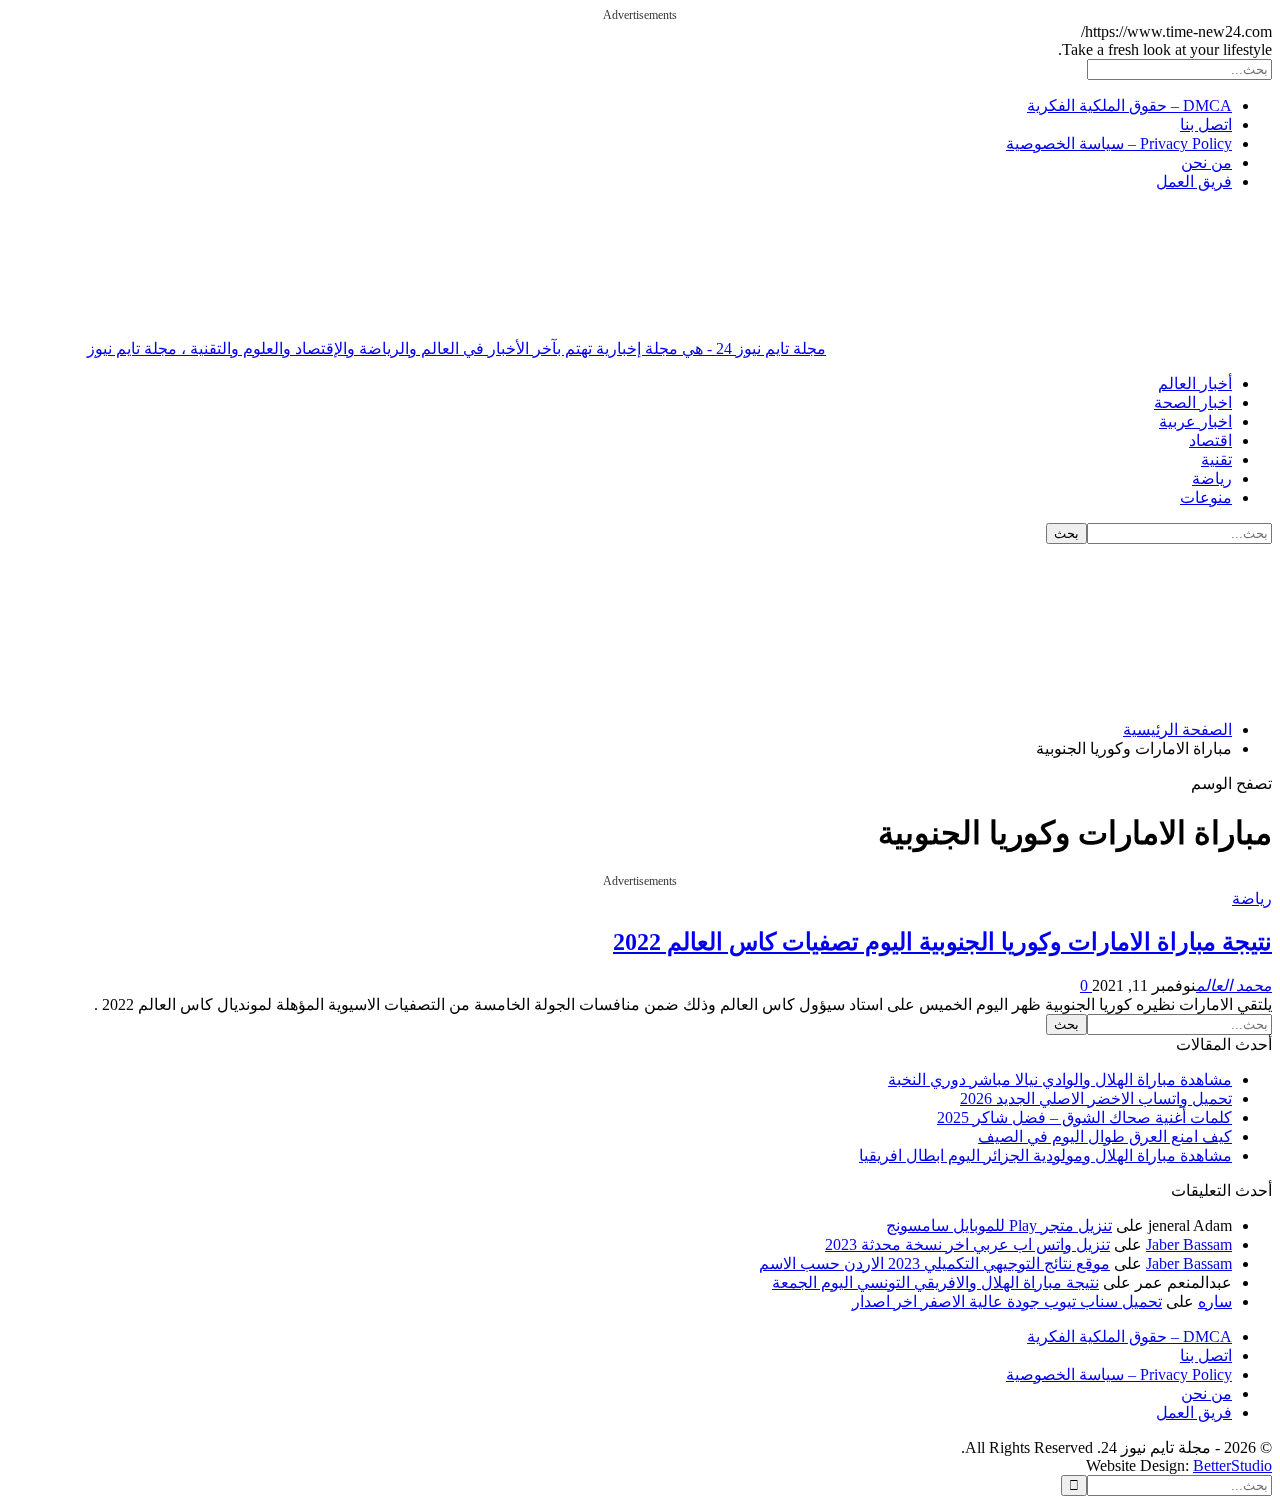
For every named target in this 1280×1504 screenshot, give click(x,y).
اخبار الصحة (1193, 402)
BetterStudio (1232, 1465)
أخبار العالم (1195, 383)
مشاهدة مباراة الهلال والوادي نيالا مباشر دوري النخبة (1060, 1079)
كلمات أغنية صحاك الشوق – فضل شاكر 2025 (1084, 1117)
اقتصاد (1210, 440)
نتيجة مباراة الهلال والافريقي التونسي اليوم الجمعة (935, 1282)
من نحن (1206, 162)
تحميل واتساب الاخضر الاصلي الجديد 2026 (1096, 1098)
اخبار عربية (1195, 421)
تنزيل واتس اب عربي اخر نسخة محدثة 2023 (967, 1244)
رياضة (1212, 478)
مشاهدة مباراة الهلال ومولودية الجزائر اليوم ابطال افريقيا (1045, 1155)
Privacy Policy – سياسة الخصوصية (1119, 143)
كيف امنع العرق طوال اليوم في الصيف (1105, 1136)
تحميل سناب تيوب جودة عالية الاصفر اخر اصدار (1007, 1301)
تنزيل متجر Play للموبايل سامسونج (999, 1225)
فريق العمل (1194, 181)
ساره (1215, 1301)
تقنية (1216, 459)
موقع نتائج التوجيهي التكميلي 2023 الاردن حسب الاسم (934, 1263)
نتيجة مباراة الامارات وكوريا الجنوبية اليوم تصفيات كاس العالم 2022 (942, 942)
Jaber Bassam (1189, 1244)
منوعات (1206, 497)
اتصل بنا (1206, 124)
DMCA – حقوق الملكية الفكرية (1129, 105)
